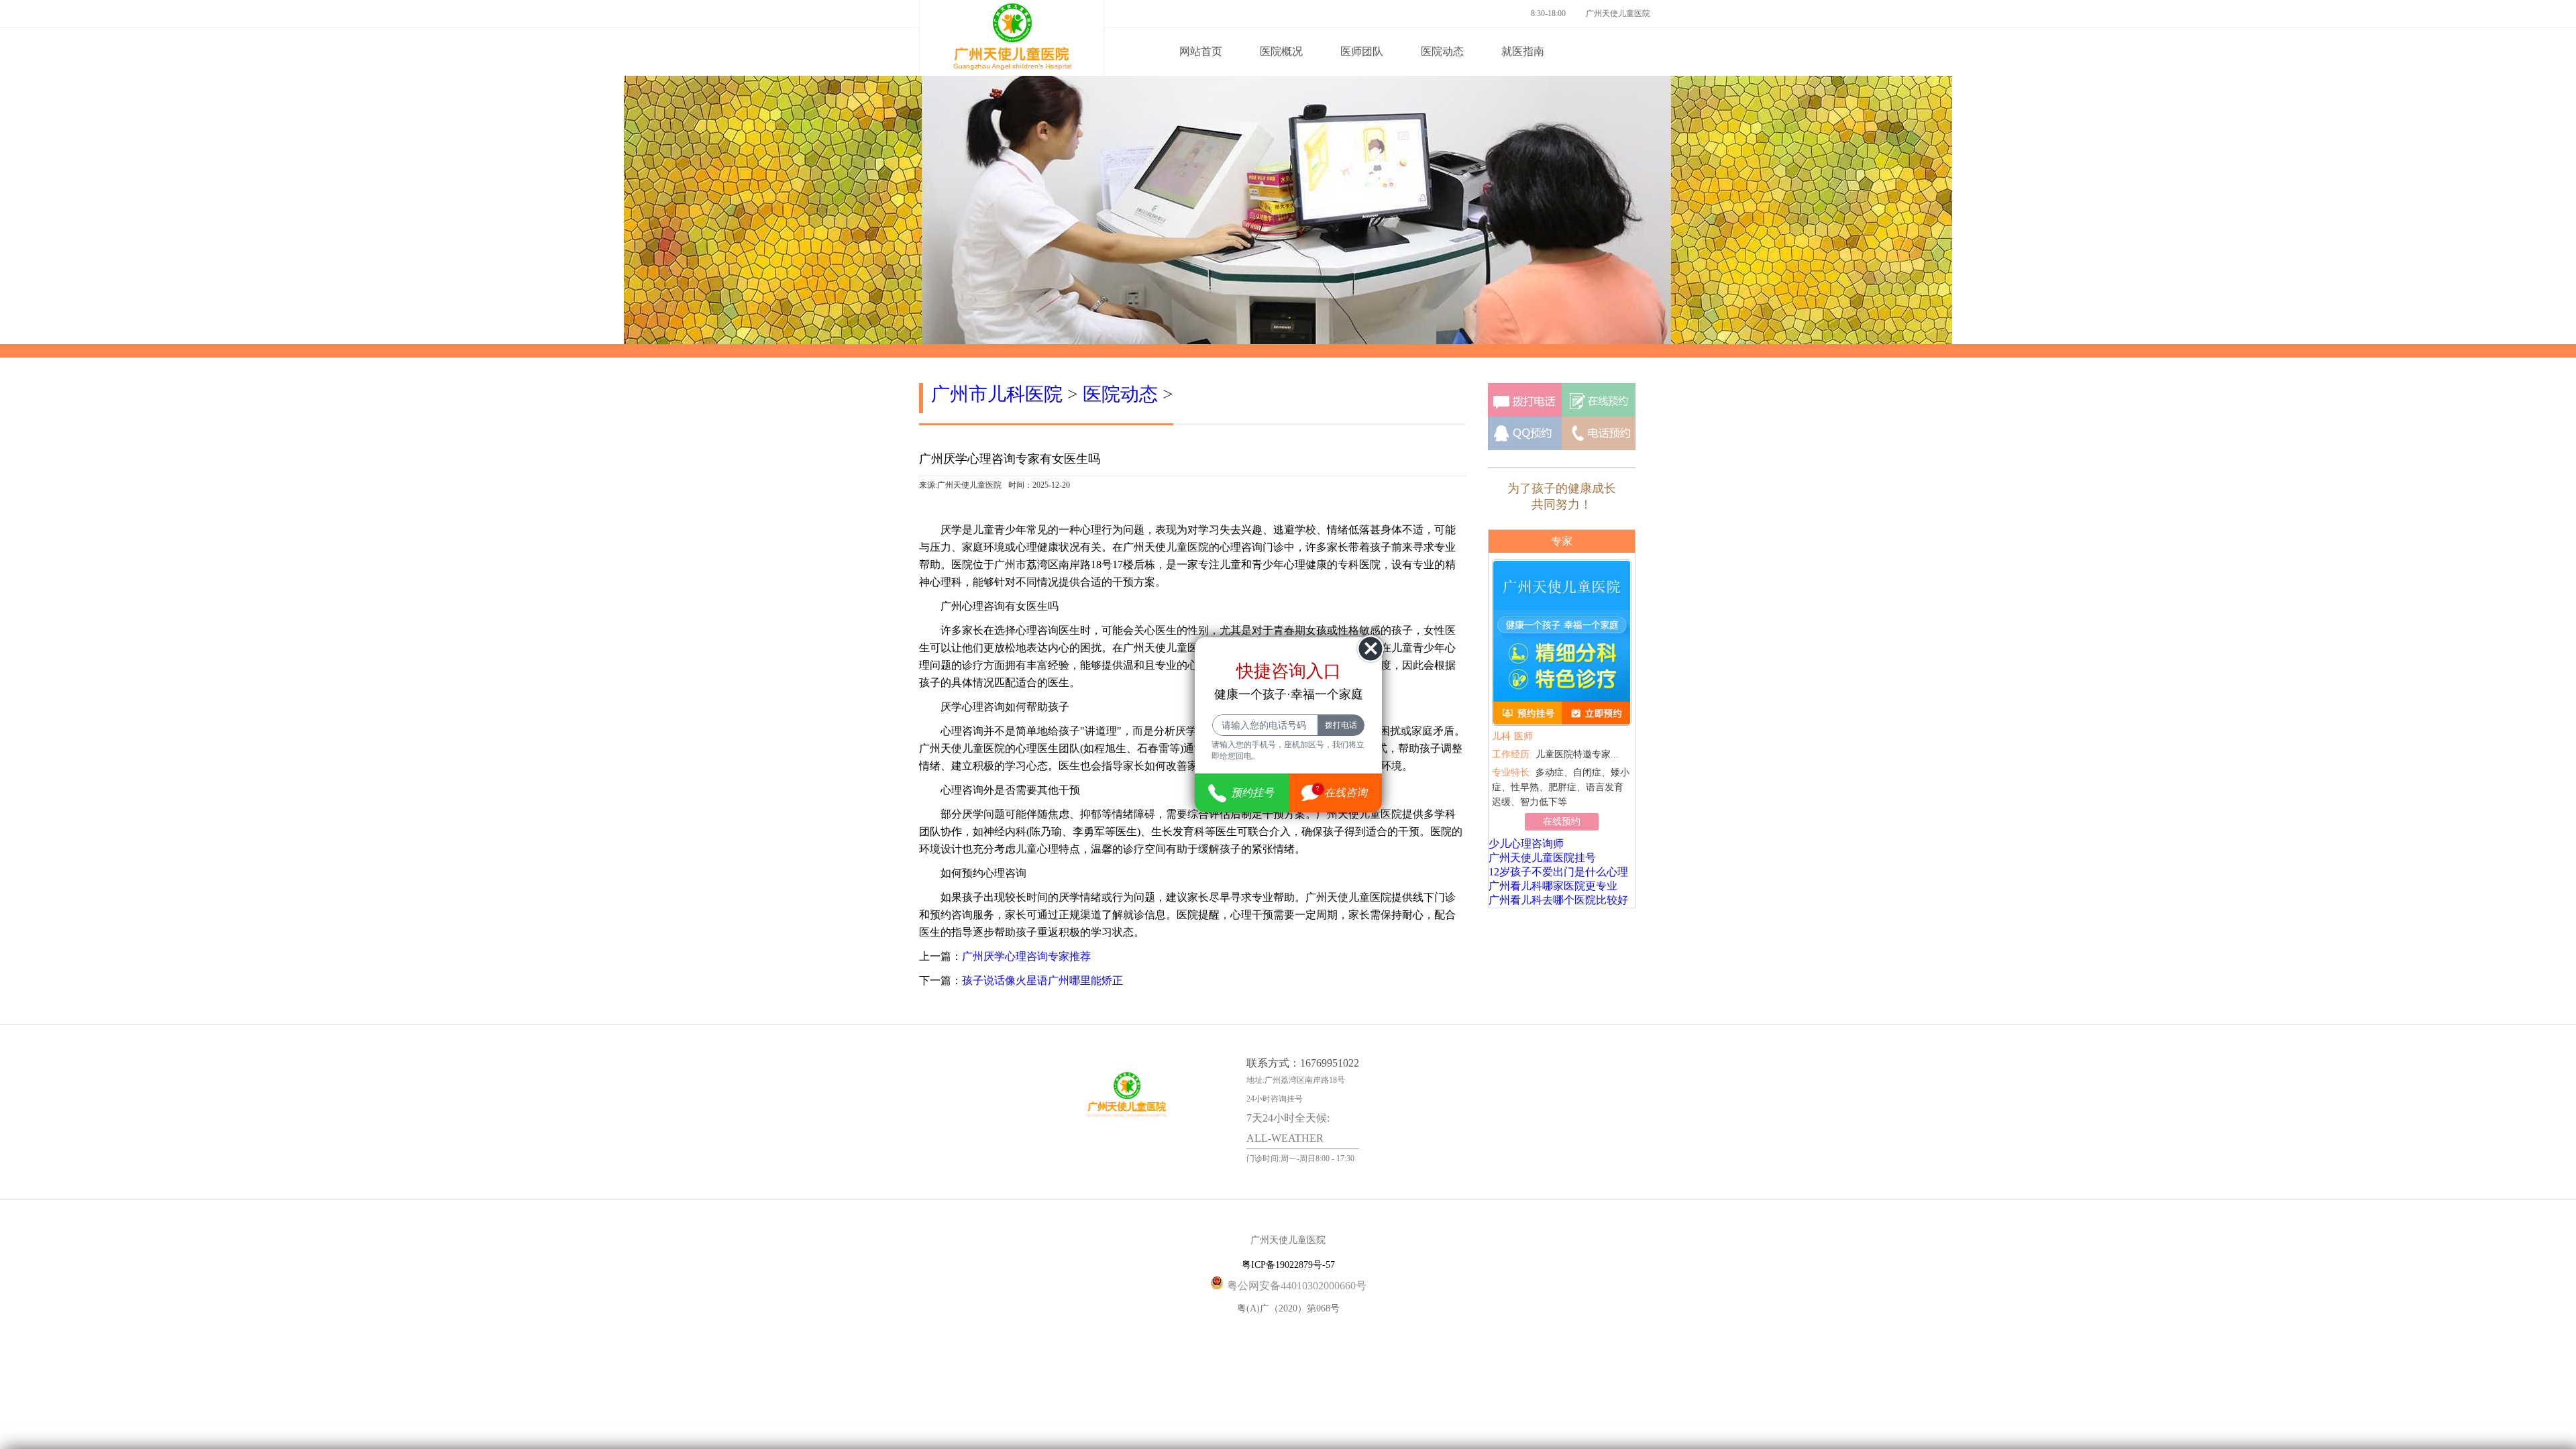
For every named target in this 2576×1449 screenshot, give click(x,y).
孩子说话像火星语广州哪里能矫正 (1042, 980)
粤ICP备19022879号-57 (1288, 1265)
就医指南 (1523, 51)
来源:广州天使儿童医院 (960, 485)
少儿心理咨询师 (1526, 844)
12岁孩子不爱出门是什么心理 (1558, 872)
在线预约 (1562, 821)
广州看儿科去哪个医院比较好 (1558, 900)
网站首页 (1201, 51)
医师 (1512, 736)
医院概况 (1281, 51)
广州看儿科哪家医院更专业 (1553, 886)
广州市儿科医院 (997, 394)
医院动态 (1442, 51)
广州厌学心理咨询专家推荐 (1026, 956)
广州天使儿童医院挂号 (1542, 858)
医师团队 (1362, 51)
